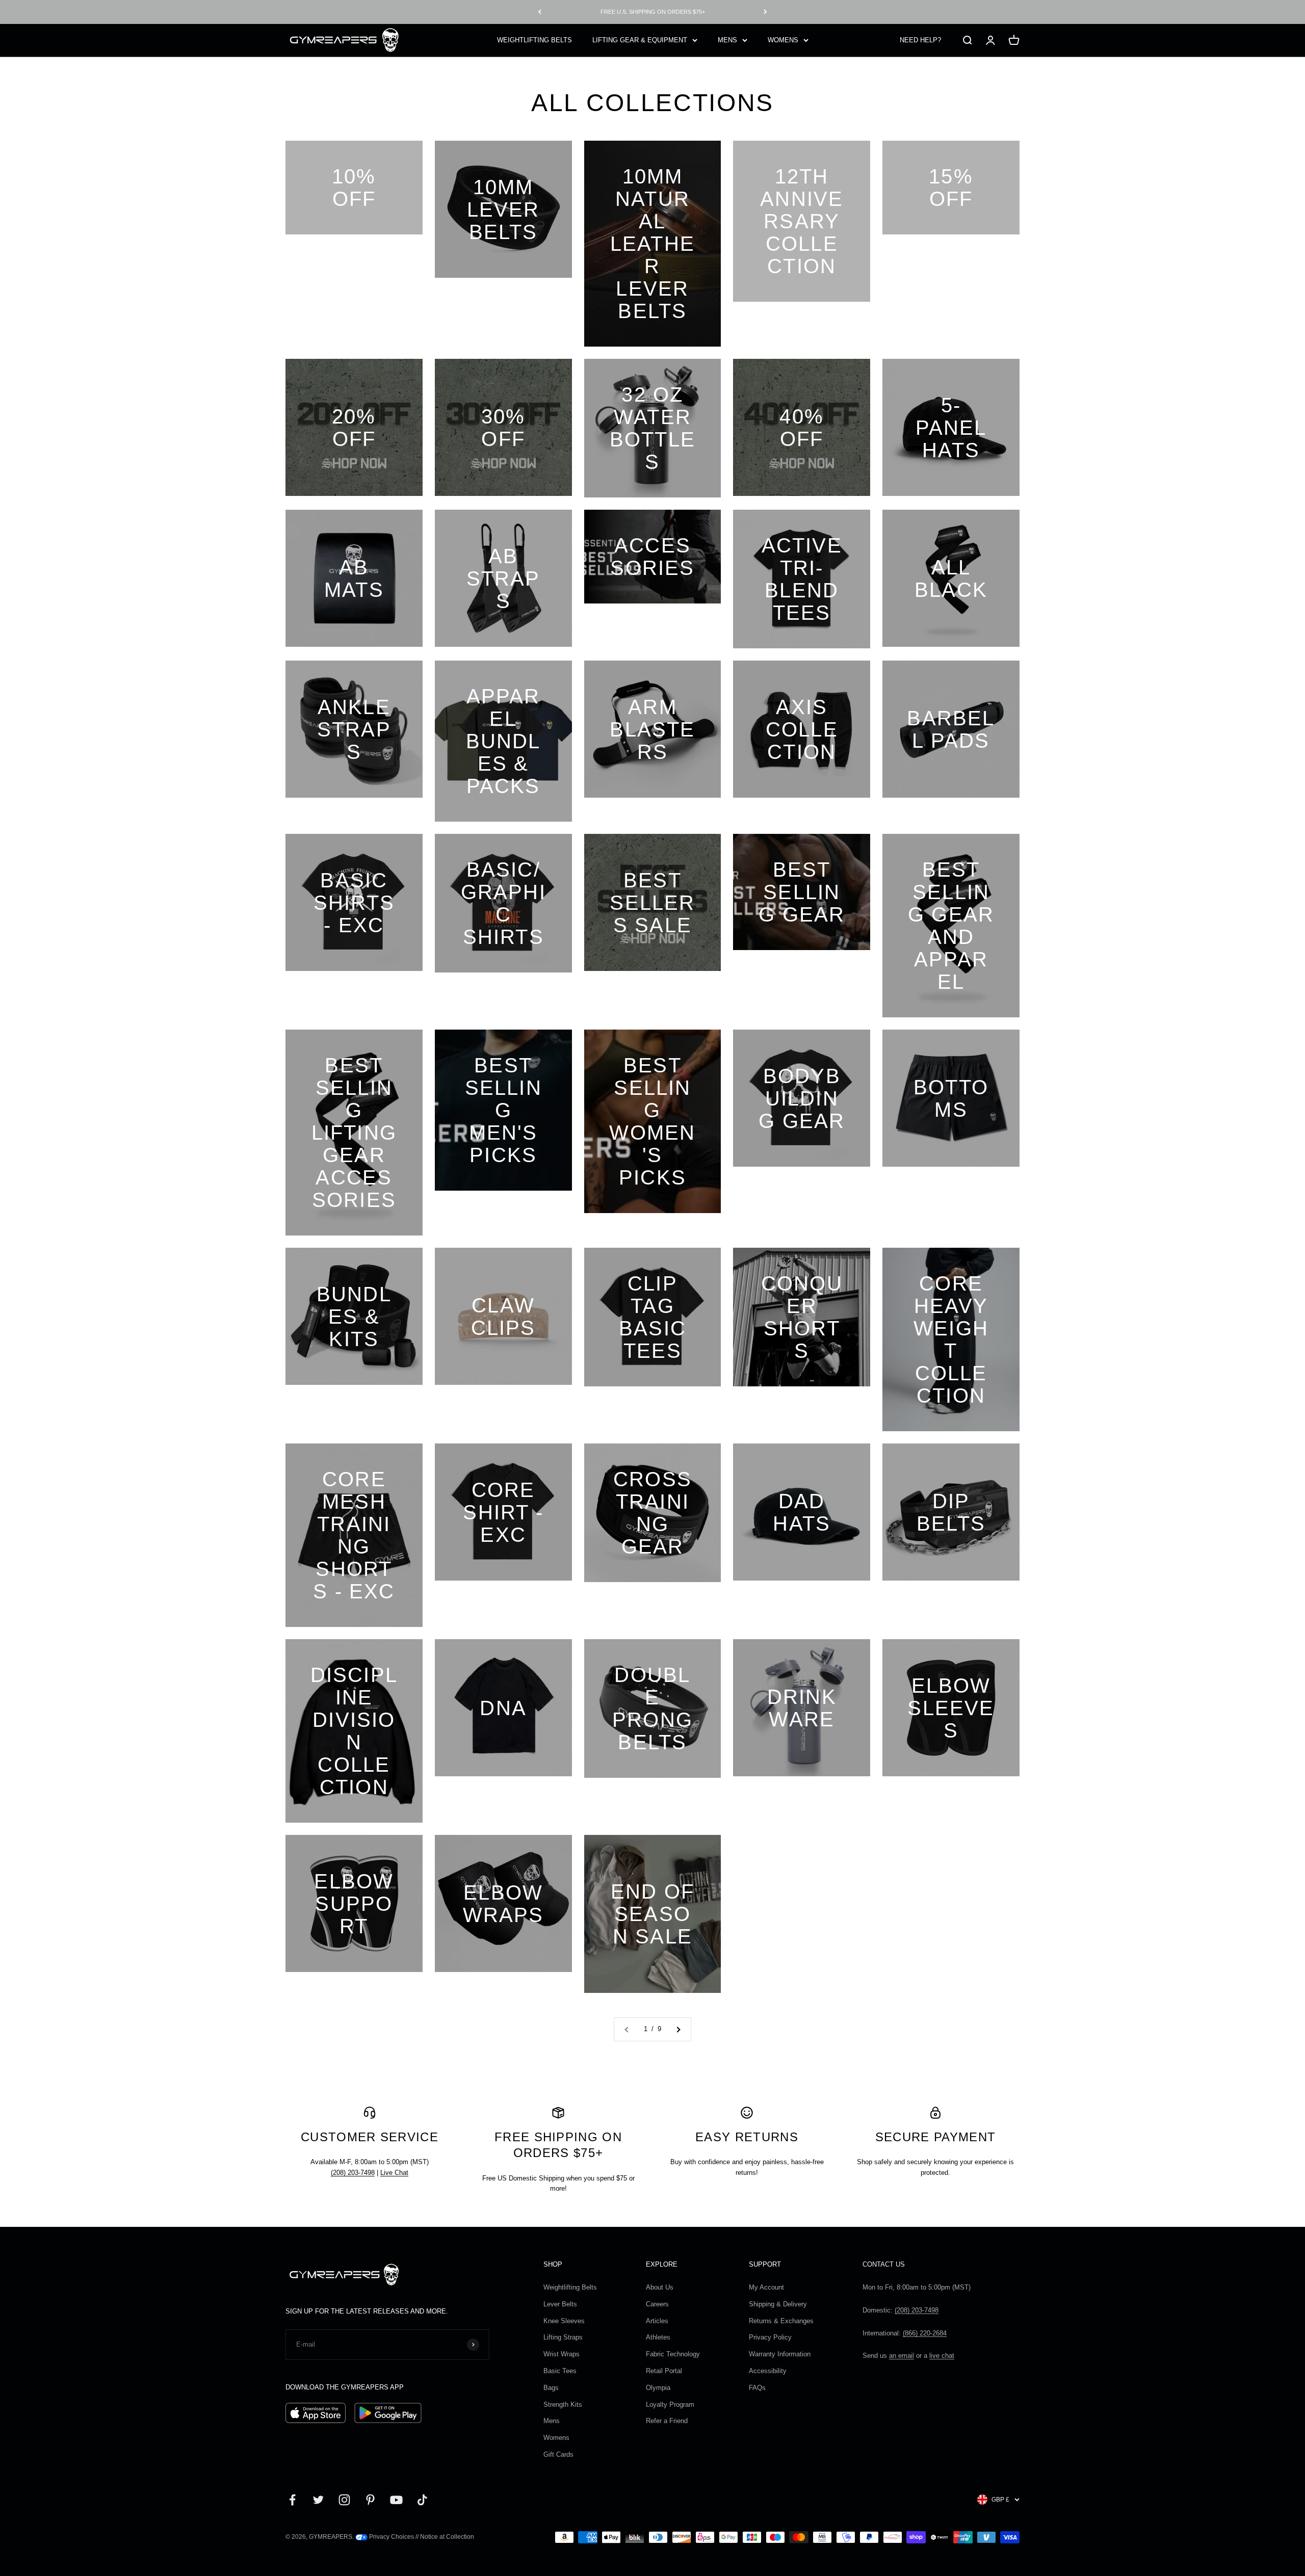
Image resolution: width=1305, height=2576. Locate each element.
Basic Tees (560, 2371)
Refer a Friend (667, 2421)
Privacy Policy (770, 2337)
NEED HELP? (920, 40)
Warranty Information (780, 2354)
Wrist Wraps (562, 2354)
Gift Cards (558, 2454)
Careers (657, 2304)
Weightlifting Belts (570, 2287)
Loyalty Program (670, 2404)
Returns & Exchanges (781, 2321)
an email (902, 2356)
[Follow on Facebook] (292, 2500)
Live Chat (394, 2173)
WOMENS (783, 40)
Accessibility (768, 2371)
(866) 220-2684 (925, 2333)
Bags (551, 2388)
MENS (727, 40)
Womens (556, 2438)
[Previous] (540, 12)
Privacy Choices (391, 2537)
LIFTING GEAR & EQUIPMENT (640, 40)
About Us (660, 2287)
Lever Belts (560, 2304)
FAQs (757, 2388)
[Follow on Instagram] (344, 2500)
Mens (552, 2421)
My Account (766, 2287)
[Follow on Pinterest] (370, 2500)
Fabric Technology (673, 2354)
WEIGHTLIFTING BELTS (534, 40)
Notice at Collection (447, 2537)
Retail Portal (664, 2371)
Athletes (658, 2337)
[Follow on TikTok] (422, 2500)
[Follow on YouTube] (396, 2500)
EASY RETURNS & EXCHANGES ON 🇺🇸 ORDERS (652, 12)
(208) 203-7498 (353, 2173)
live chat (942, 2356)
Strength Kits (563, 2404)
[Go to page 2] (678, 2029)
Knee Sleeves (564, 2321)
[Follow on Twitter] (318, 2500)
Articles (657, 2321)
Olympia (658, 2388)
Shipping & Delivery (778, 2304)
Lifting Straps (563, 2337)
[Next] (765, 12)
